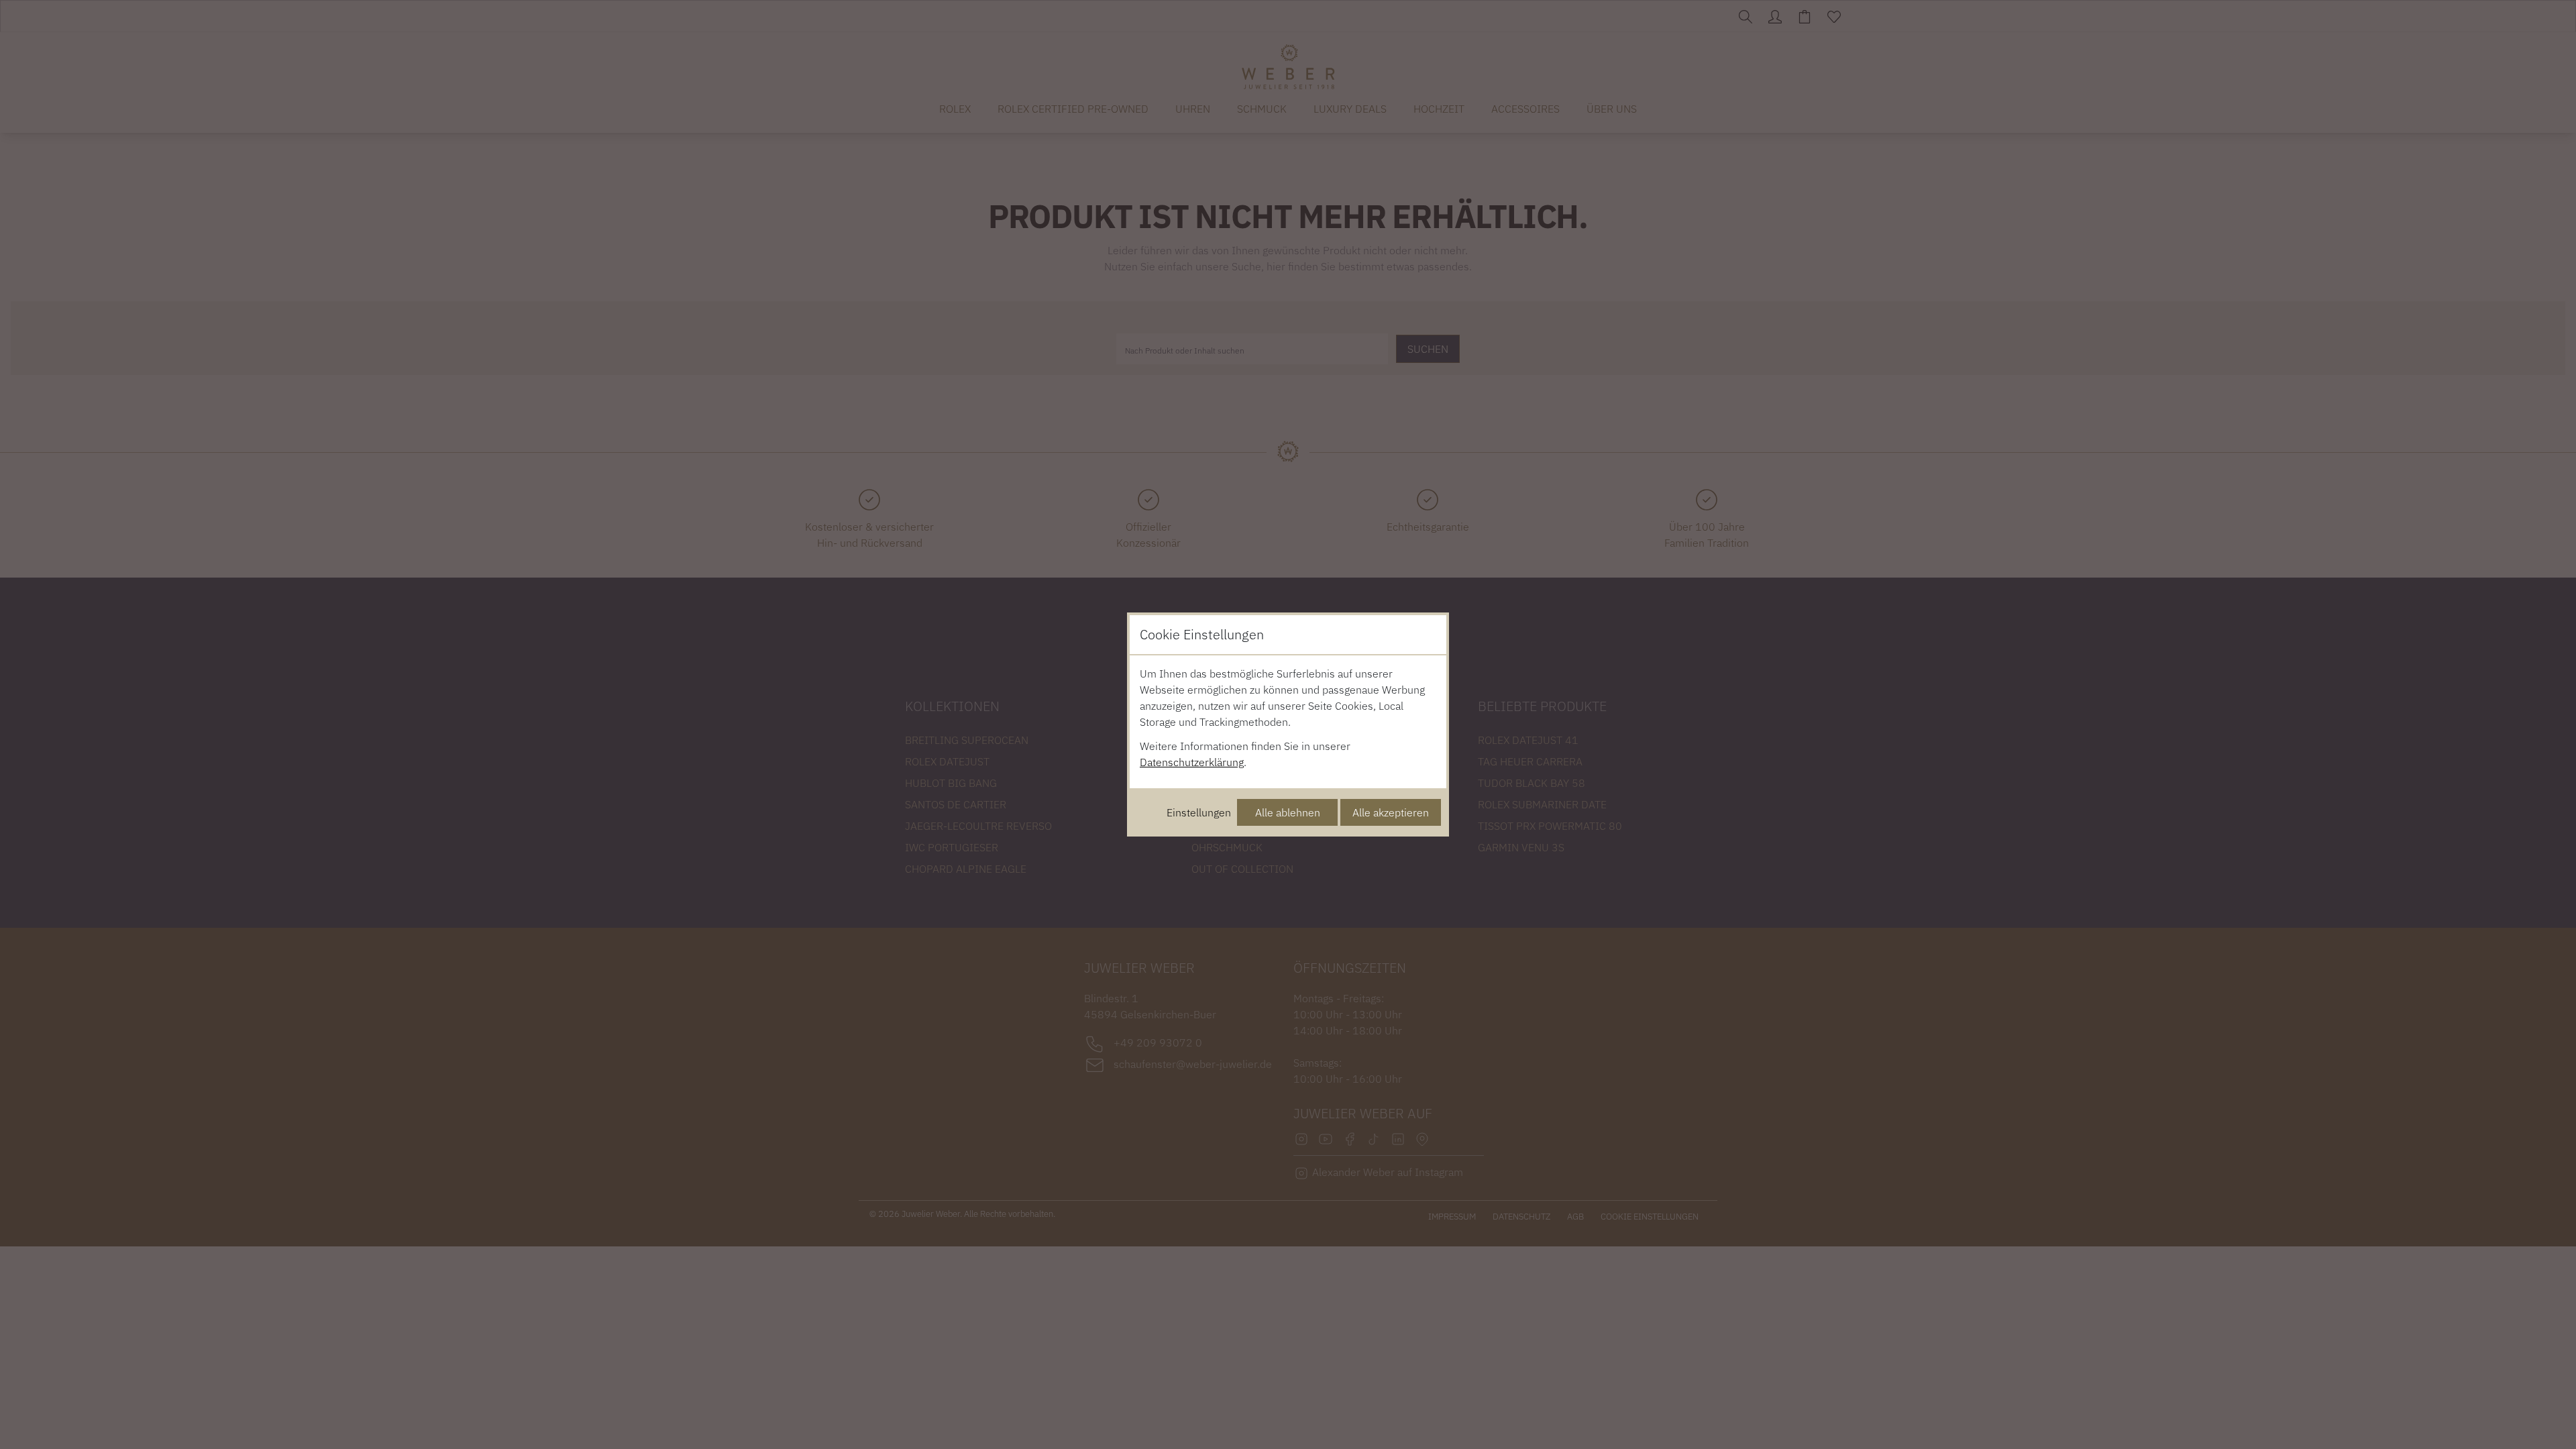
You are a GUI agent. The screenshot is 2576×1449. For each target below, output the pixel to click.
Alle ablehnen (1288, 812)
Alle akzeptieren (1391, 812)
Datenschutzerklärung (1192, 762)
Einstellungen (1199, 812)
